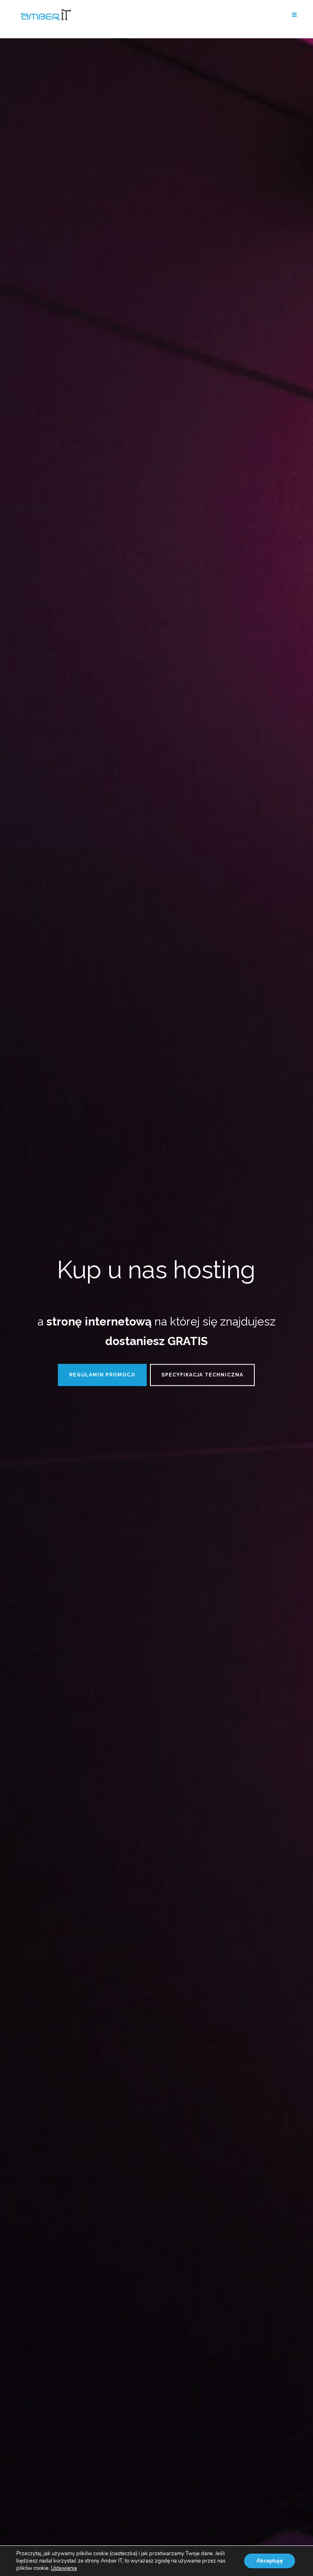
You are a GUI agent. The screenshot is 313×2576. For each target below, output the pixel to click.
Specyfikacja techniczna (202, 1375)
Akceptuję (270, 2561)
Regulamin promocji (102, 1375)
